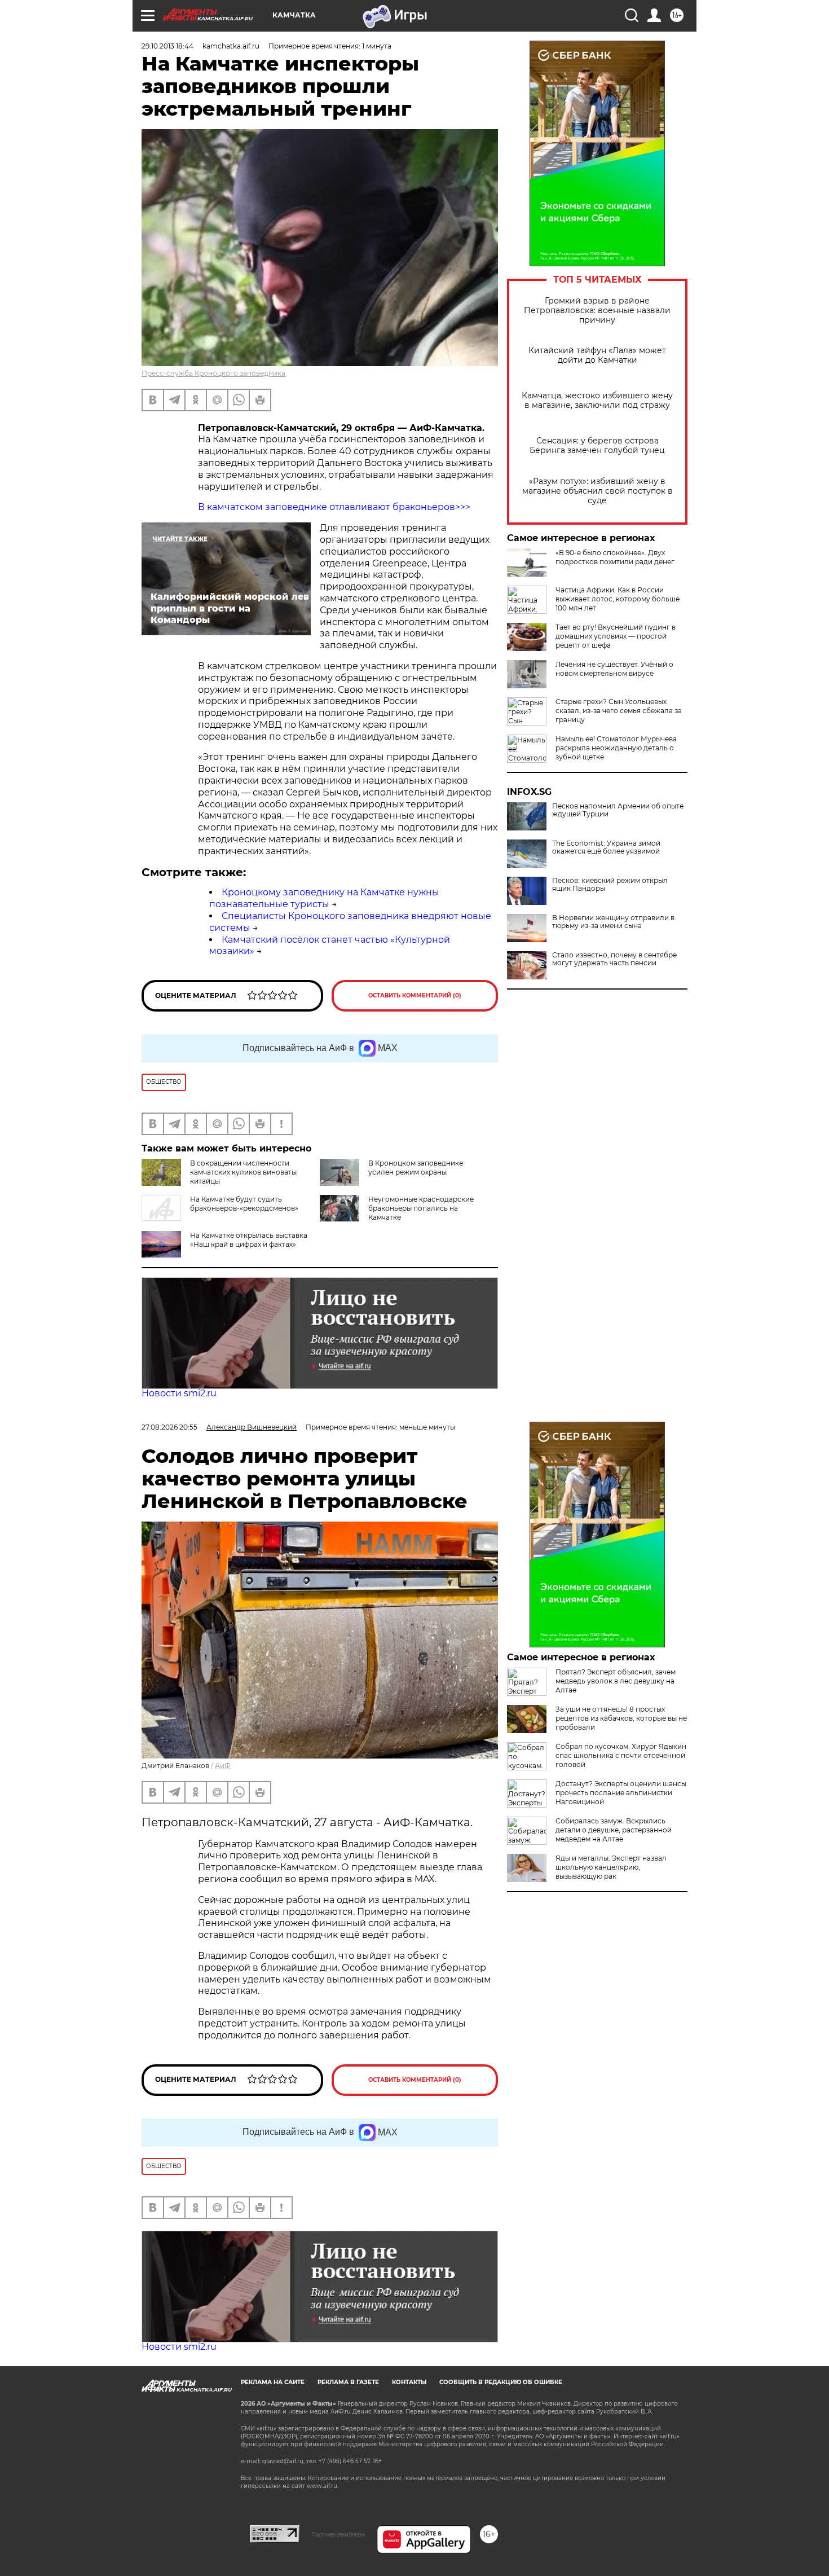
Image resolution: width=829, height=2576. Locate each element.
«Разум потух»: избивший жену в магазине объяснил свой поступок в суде (598, 491)
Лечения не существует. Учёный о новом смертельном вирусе (614, 669)
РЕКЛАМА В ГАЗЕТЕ (348, 2382)
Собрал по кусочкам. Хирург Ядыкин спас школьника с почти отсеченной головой (621, 1755)
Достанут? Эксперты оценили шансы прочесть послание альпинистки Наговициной (621, 1793)
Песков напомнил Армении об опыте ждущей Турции (618, 810)
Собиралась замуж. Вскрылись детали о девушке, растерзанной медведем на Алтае (614, 1830)
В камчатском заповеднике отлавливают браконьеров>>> (334, 507)
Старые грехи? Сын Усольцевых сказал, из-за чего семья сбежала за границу (619, 711)
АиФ (223, 1766)
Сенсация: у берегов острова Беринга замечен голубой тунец (597, 446)
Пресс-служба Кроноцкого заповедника (213, 373)
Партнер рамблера (338, 2534)
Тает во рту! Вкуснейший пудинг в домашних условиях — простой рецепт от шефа (616, 636)
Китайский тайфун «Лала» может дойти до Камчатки (597, 355)
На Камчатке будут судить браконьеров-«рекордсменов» (244, 1204)
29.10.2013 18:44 (167, 46)
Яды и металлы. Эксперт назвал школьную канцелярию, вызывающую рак (611, 1867)
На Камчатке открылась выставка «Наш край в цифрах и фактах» (249, 1240)
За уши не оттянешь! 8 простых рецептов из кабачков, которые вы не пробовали (621, 1718)
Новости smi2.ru (179, 1393)
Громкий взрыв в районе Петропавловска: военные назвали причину (597, 311)
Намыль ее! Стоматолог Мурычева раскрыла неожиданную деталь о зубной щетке (616, 748)
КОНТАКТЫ (409, 2382)
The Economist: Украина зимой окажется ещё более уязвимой (606, 847)
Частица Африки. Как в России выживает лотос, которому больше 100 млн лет (618, 599)
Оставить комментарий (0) (415, 995)
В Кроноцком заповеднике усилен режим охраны (416, 1168)
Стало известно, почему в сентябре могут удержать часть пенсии (614, 959)
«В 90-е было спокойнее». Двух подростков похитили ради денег (615, 557)
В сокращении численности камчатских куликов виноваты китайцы (243, 1172)
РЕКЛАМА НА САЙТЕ (273, 2382)
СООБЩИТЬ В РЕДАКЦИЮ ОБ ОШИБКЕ (501, 2382)
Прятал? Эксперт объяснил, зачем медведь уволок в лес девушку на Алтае (616, 1681)
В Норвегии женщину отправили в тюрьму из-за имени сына (613, 922)
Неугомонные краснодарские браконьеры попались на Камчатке (421, 1208)
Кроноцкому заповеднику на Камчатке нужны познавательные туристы (324, 898)
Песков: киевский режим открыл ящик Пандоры (610, 885)
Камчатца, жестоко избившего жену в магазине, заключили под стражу (597, 401)
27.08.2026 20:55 (169, 1427)
